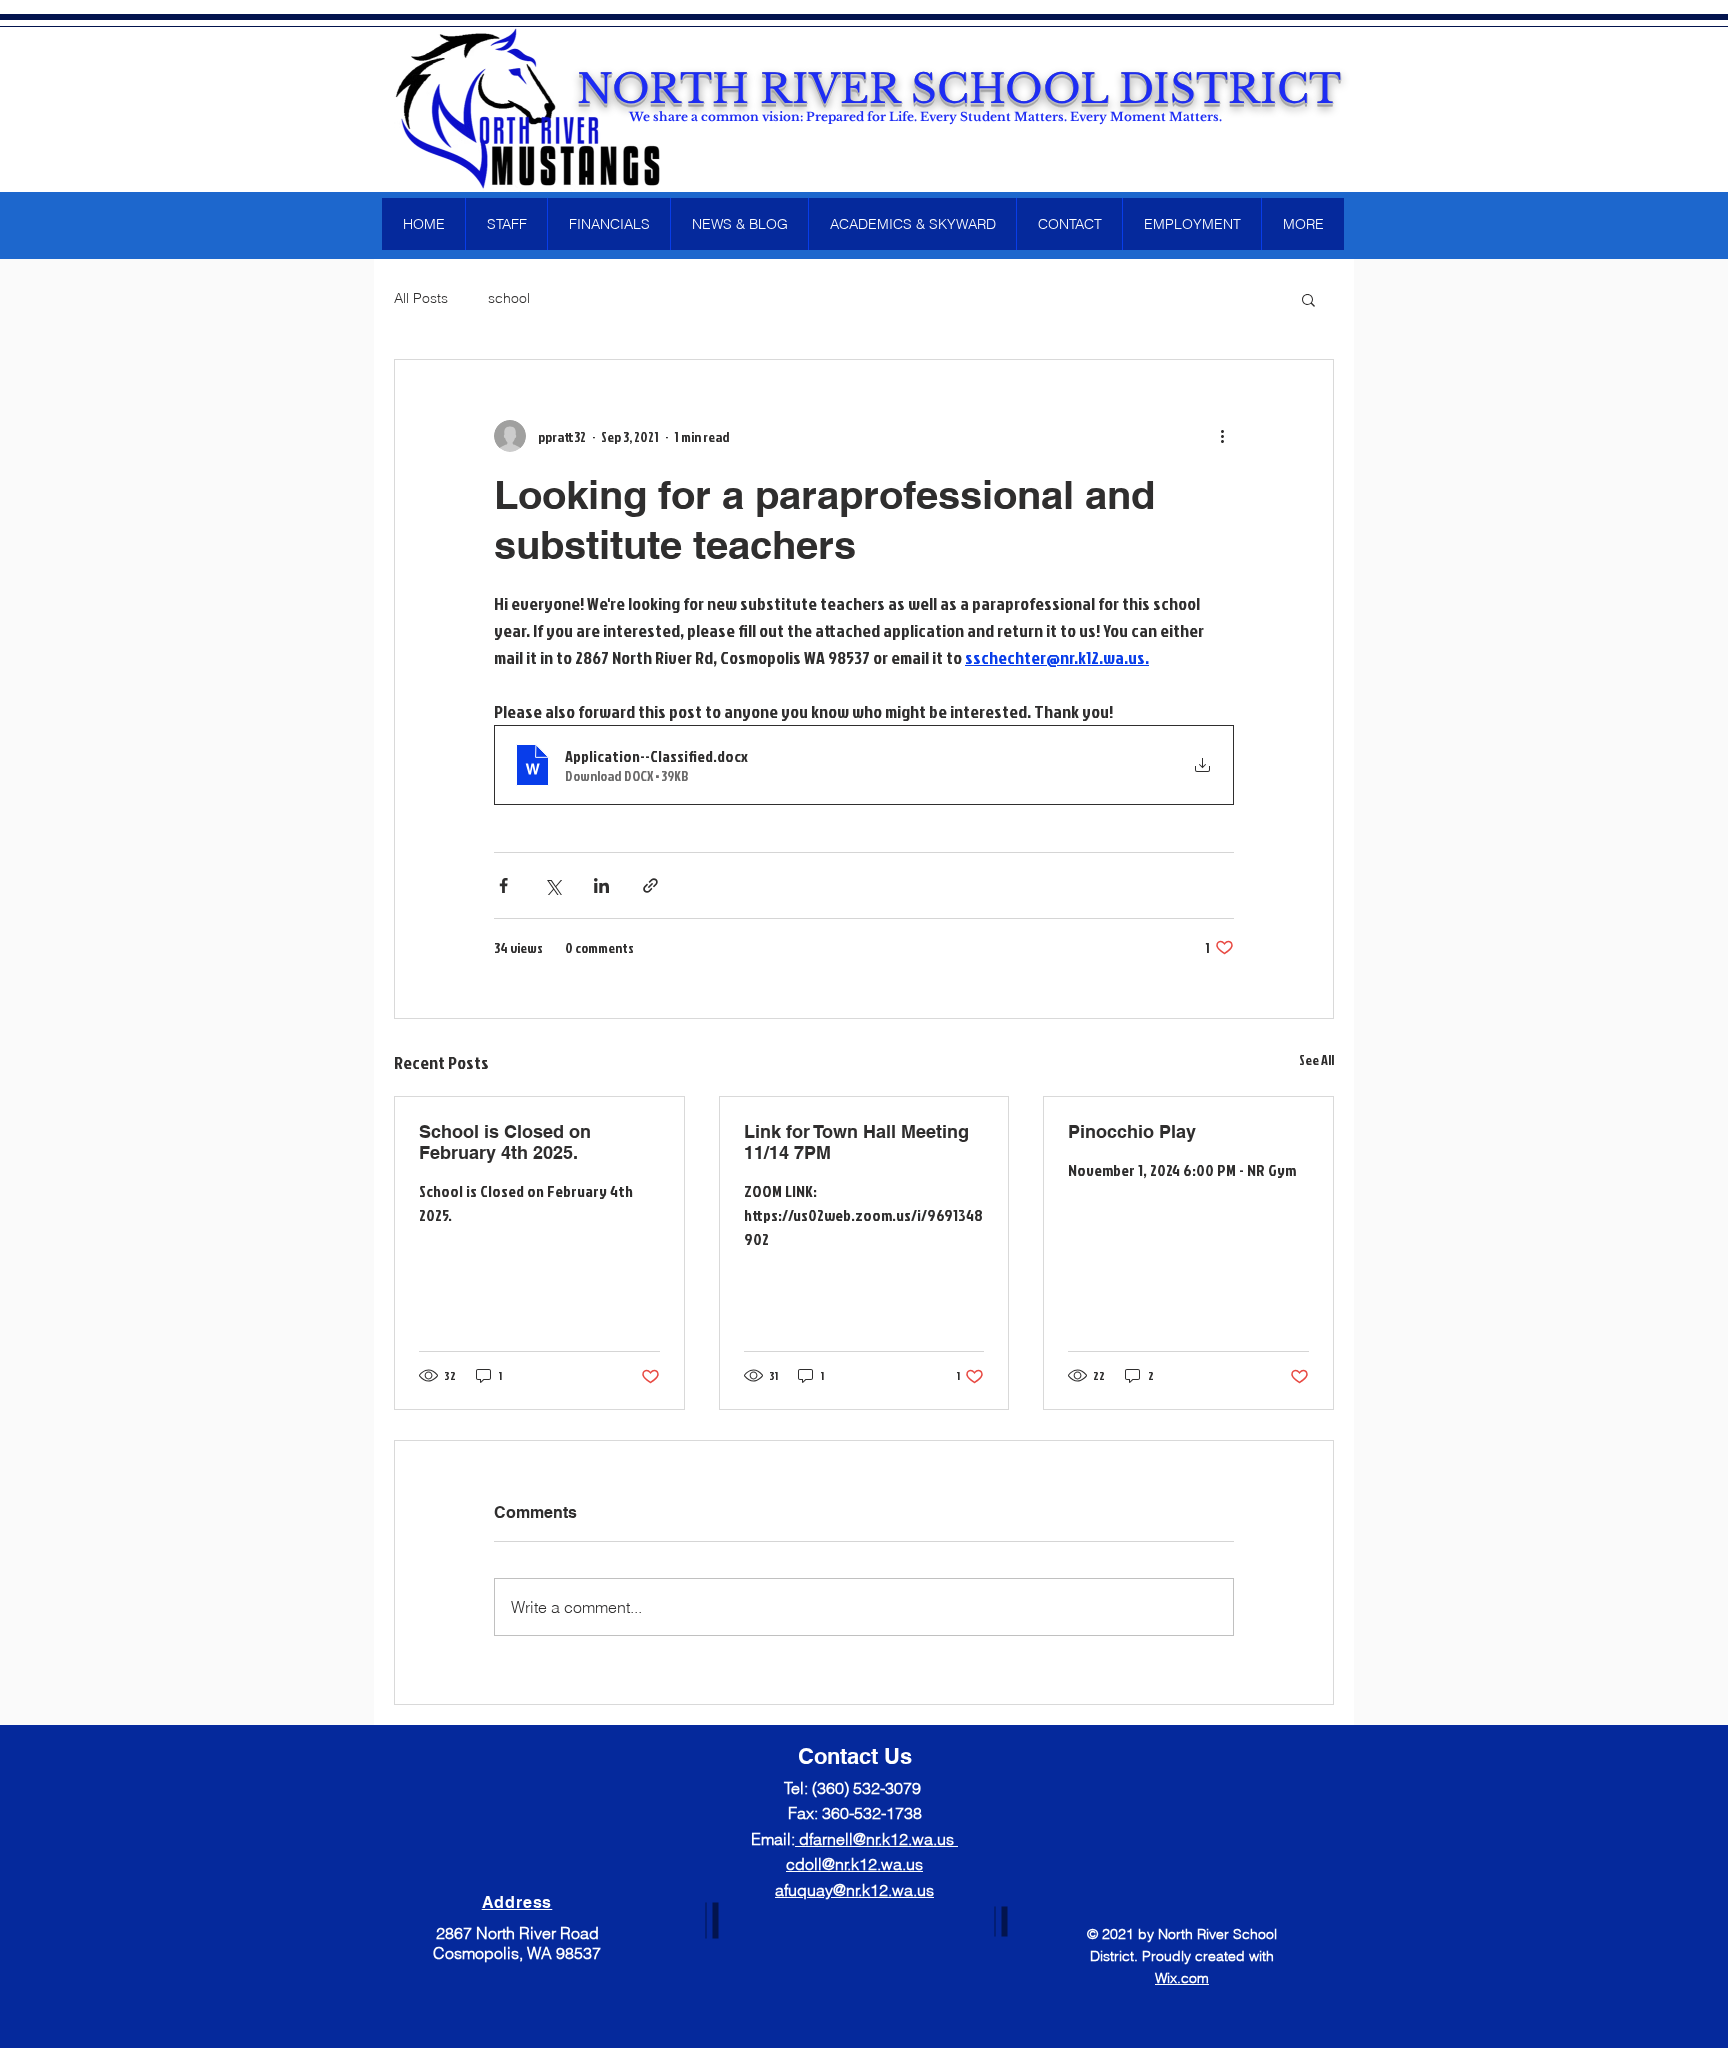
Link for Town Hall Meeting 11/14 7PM (856, 1142)
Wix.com (1182, 1978)
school (509, 298)
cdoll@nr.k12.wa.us (854, 1864)
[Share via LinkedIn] (601, 885)
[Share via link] (650, 885)
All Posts (421, 298)
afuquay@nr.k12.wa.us (854, 1890)
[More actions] (1222, 436)
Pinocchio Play (1132, 1131)
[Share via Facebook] (503, 885)
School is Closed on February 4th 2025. (505, 1142)
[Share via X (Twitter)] (552, 885)
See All (1316, 1059)
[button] (1308, 299)
